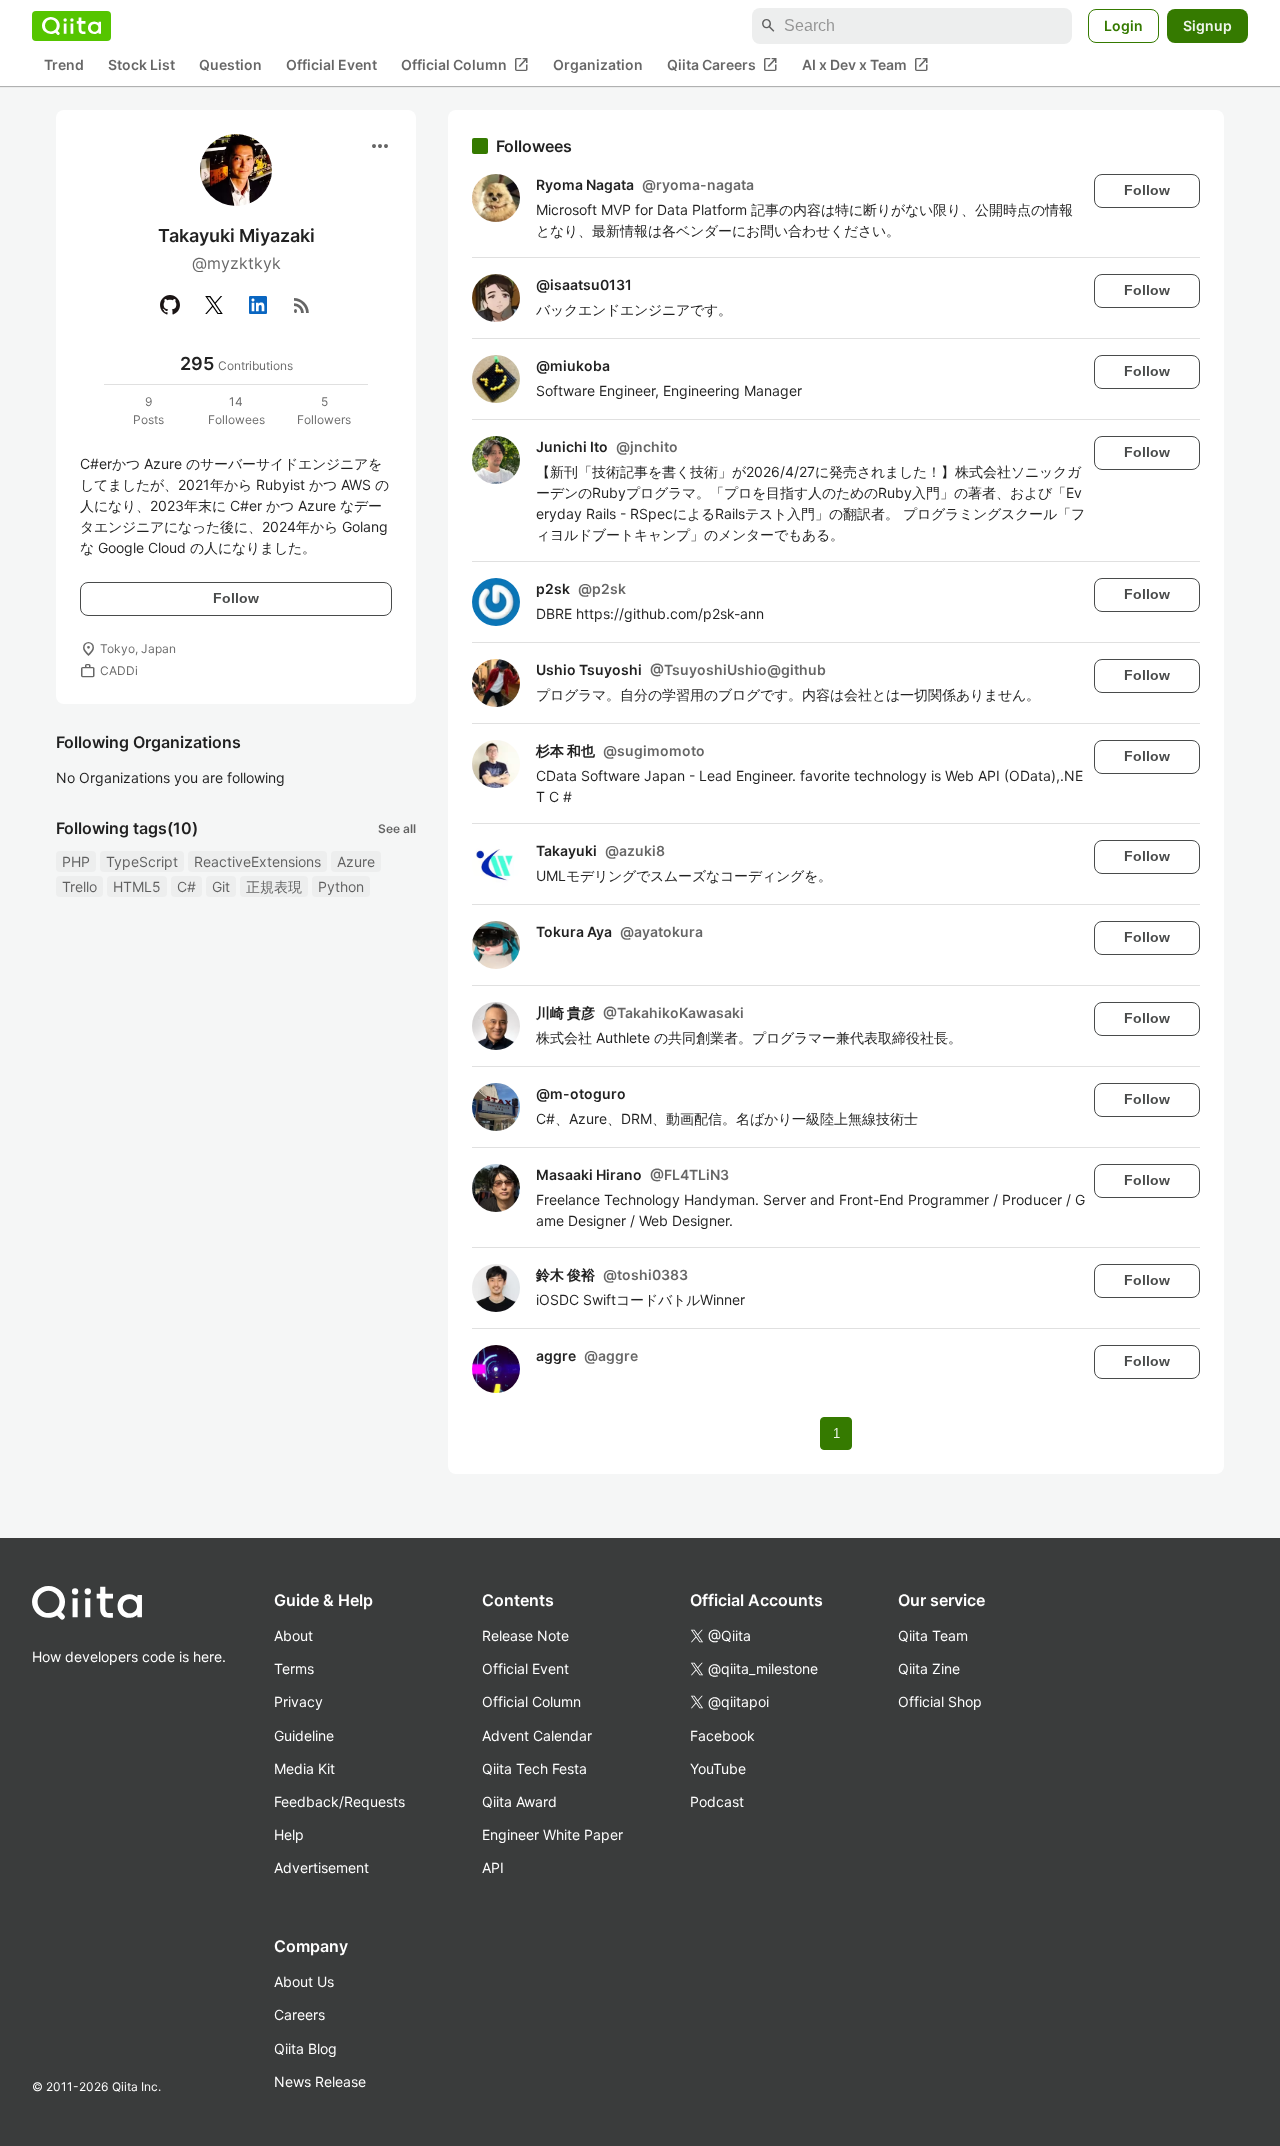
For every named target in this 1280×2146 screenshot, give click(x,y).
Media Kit (304, 1768)
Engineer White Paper (552, 1834)
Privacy (298, 1701)
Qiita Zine (929, 1668)
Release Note (525, 1635)
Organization (598, 65)
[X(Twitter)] (214, 305)
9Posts (148, 410)
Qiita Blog (305, 2048)
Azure (356, 861)
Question (230, 65)
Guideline (304, 1735)
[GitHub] (170, 305)
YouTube (718, 1768)
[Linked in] (258, 305)
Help (289, 1834)
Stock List (141, 65)
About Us (304, 1981)
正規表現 (274, 886)
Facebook (722, 1735)
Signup (1207, 25)
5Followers (324, 410)
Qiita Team (933, 1635)
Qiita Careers (722, 65)
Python (341, 886)
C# (186, 886)
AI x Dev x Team (865, 65)
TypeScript (142, 861)
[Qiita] (71, 26)
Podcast (717, 1801)
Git (221, 886)
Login (1123, 25)
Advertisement (321, 1867)
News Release (320, 2081)
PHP (76, 861)
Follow (236, 598)
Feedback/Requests (339, 1801)
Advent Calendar (537, 1735)
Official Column (465, 65)
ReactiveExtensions (257, 861)
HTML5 (137, 886)
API (493, 1867)
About (293, 1635)
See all (397, 828)
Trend (64, 65)
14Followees (236, 410)
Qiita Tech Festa (534, 1768)
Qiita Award (519, 1801)
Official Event (331, 65)
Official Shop (940, 1701)
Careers (299, 2014)
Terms (294, 1668)
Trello (79, 886)
